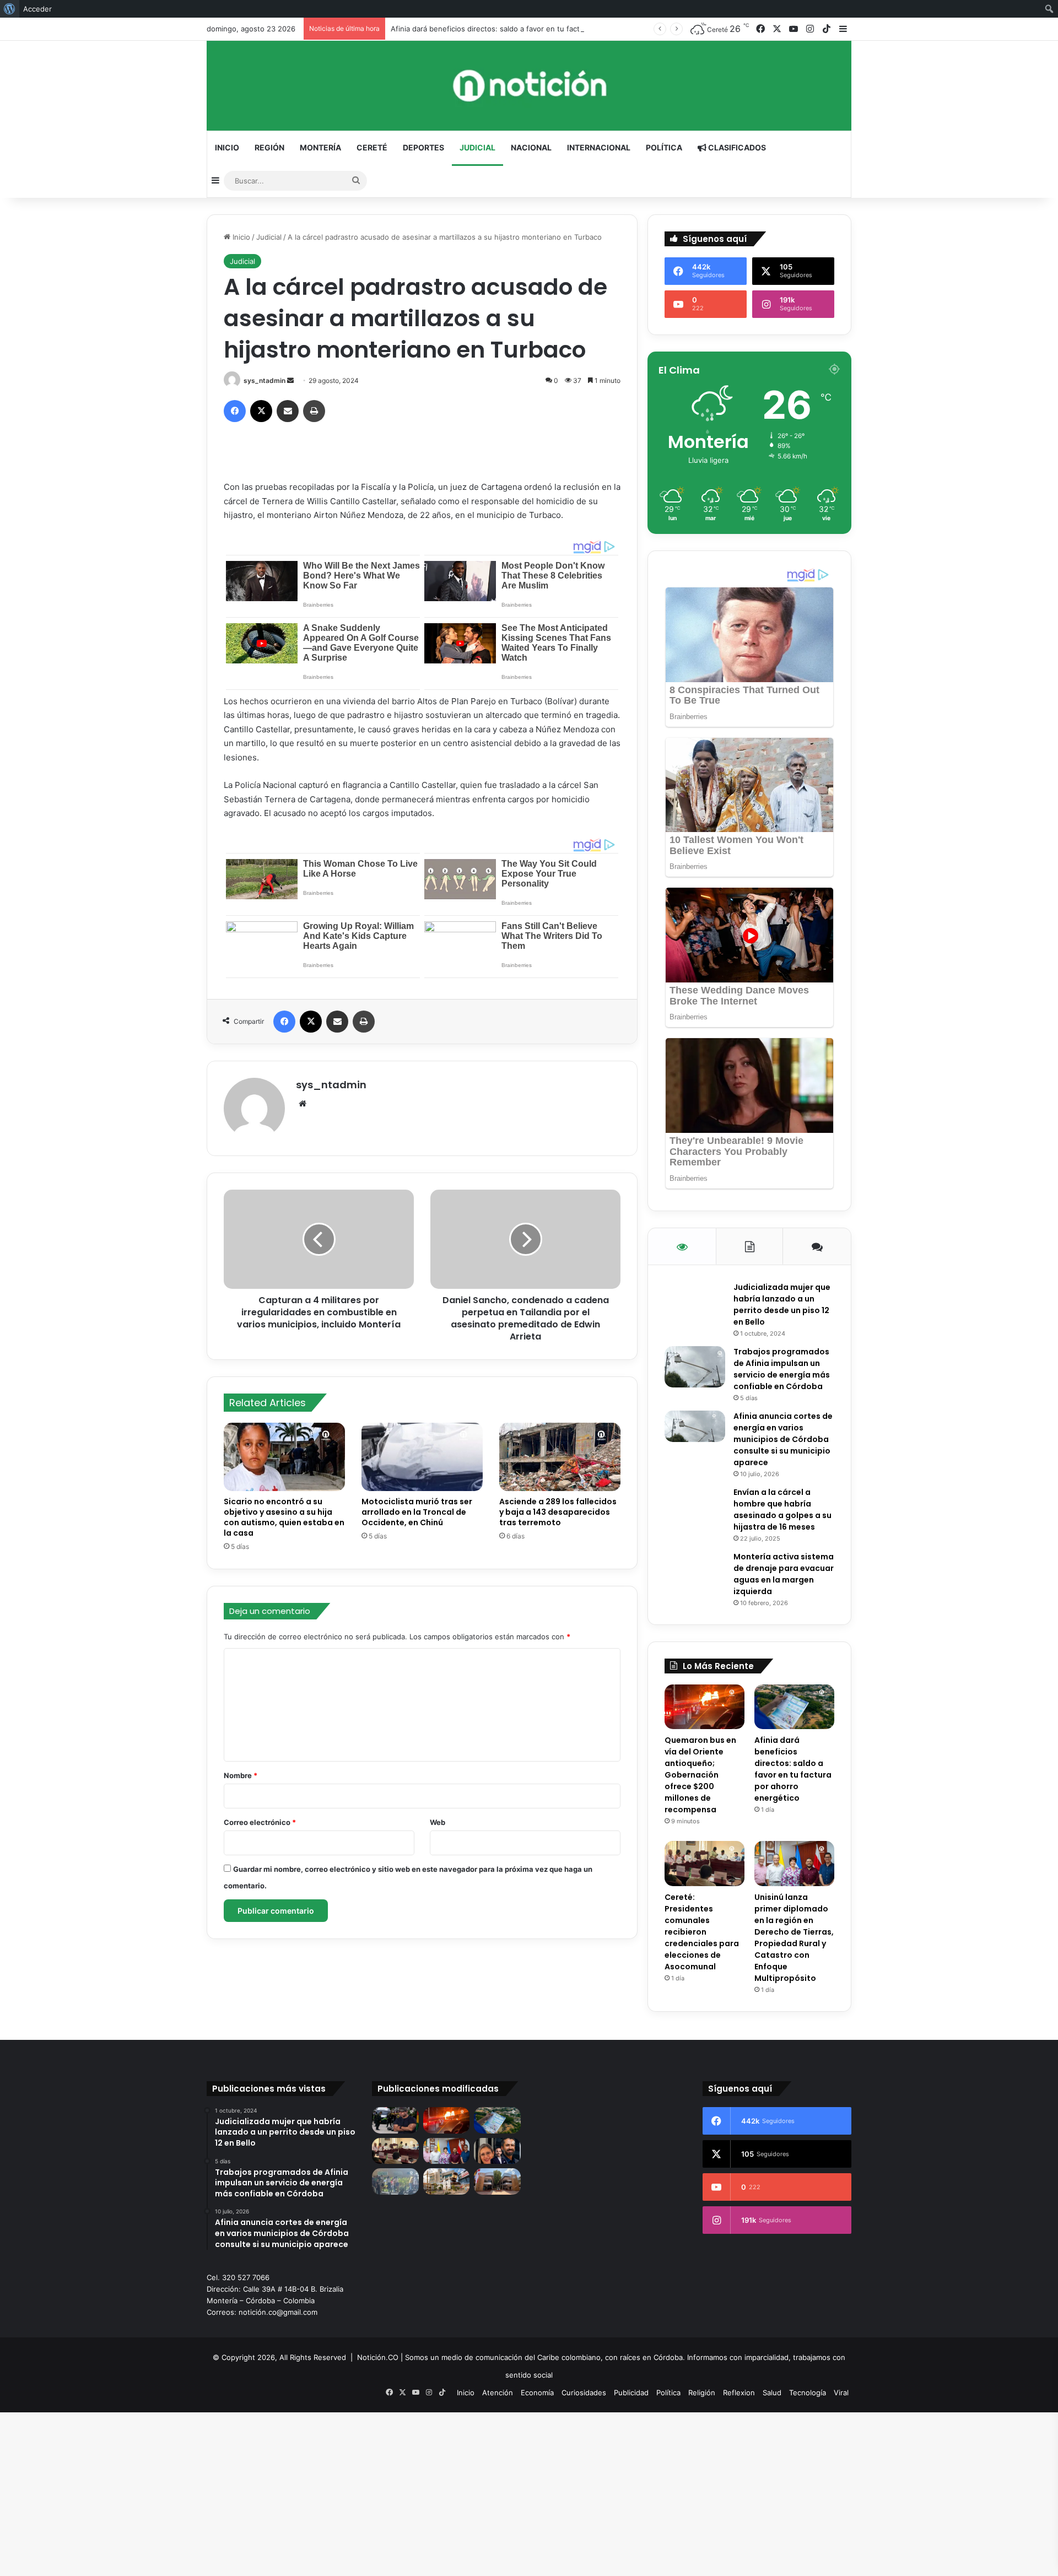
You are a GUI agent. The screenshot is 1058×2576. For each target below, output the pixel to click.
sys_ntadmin (264, 380)
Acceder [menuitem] (37, 9)
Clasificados (736, 147)
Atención (498, 2393)
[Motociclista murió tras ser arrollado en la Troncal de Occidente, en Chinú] (422, 1457)
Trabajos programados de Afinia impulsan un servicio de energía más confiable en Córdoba (782, 1369)
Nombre (241, 1775)
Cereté (372, 147)
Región (269, 147)
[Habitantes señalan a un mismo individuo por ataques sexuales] (395, 2181)
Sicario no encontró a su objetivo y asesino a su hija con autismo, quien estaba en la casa (284, 1517)
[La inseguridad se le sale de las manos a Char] (395, 2120)
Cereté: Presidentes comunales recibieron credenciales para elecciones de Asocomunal (702, 1932)
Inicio (227, 147)
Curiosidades (584, 2393)
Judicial (477, 147)
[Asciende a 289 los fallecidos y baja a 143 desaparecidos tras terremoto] (560, 1457)
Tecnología (808, 2393)
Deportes (423, 147)
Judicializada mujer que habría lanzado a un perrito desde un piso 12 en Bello (782, 1305)
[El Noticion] (529, 86)
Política (664, 147)
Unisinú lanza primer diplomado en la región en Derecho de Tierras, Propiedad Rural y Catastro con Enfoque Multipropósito (794, 1938)
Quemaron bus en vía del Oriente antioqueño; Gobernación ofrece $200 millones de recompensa (700, 1775)
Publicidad (631, 2393)
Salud (772, 2393)
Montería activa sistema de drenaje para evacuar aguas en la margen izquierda (784, 1574)
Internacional (599, 147)
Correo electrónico (260, 1822)
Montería (320, 147)
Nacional (531, 147)
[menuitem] (10, 9)
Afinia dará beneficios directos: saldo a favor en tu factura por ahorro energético (530, 29)
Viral (841, 2393)
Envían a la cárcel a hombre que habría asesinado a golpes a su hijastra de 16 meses (782, 1510)
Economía (537, 2393)
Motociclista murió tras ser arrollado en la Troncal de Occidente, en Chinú (417, 1512)
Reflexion (739, 2393)
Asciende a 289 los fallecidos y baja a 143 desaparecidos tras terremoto (558, 1512)
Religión (702, 2393)
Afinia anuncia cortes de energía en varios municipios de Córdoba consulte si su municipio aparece (783, 1439)
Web (438, 1822)
